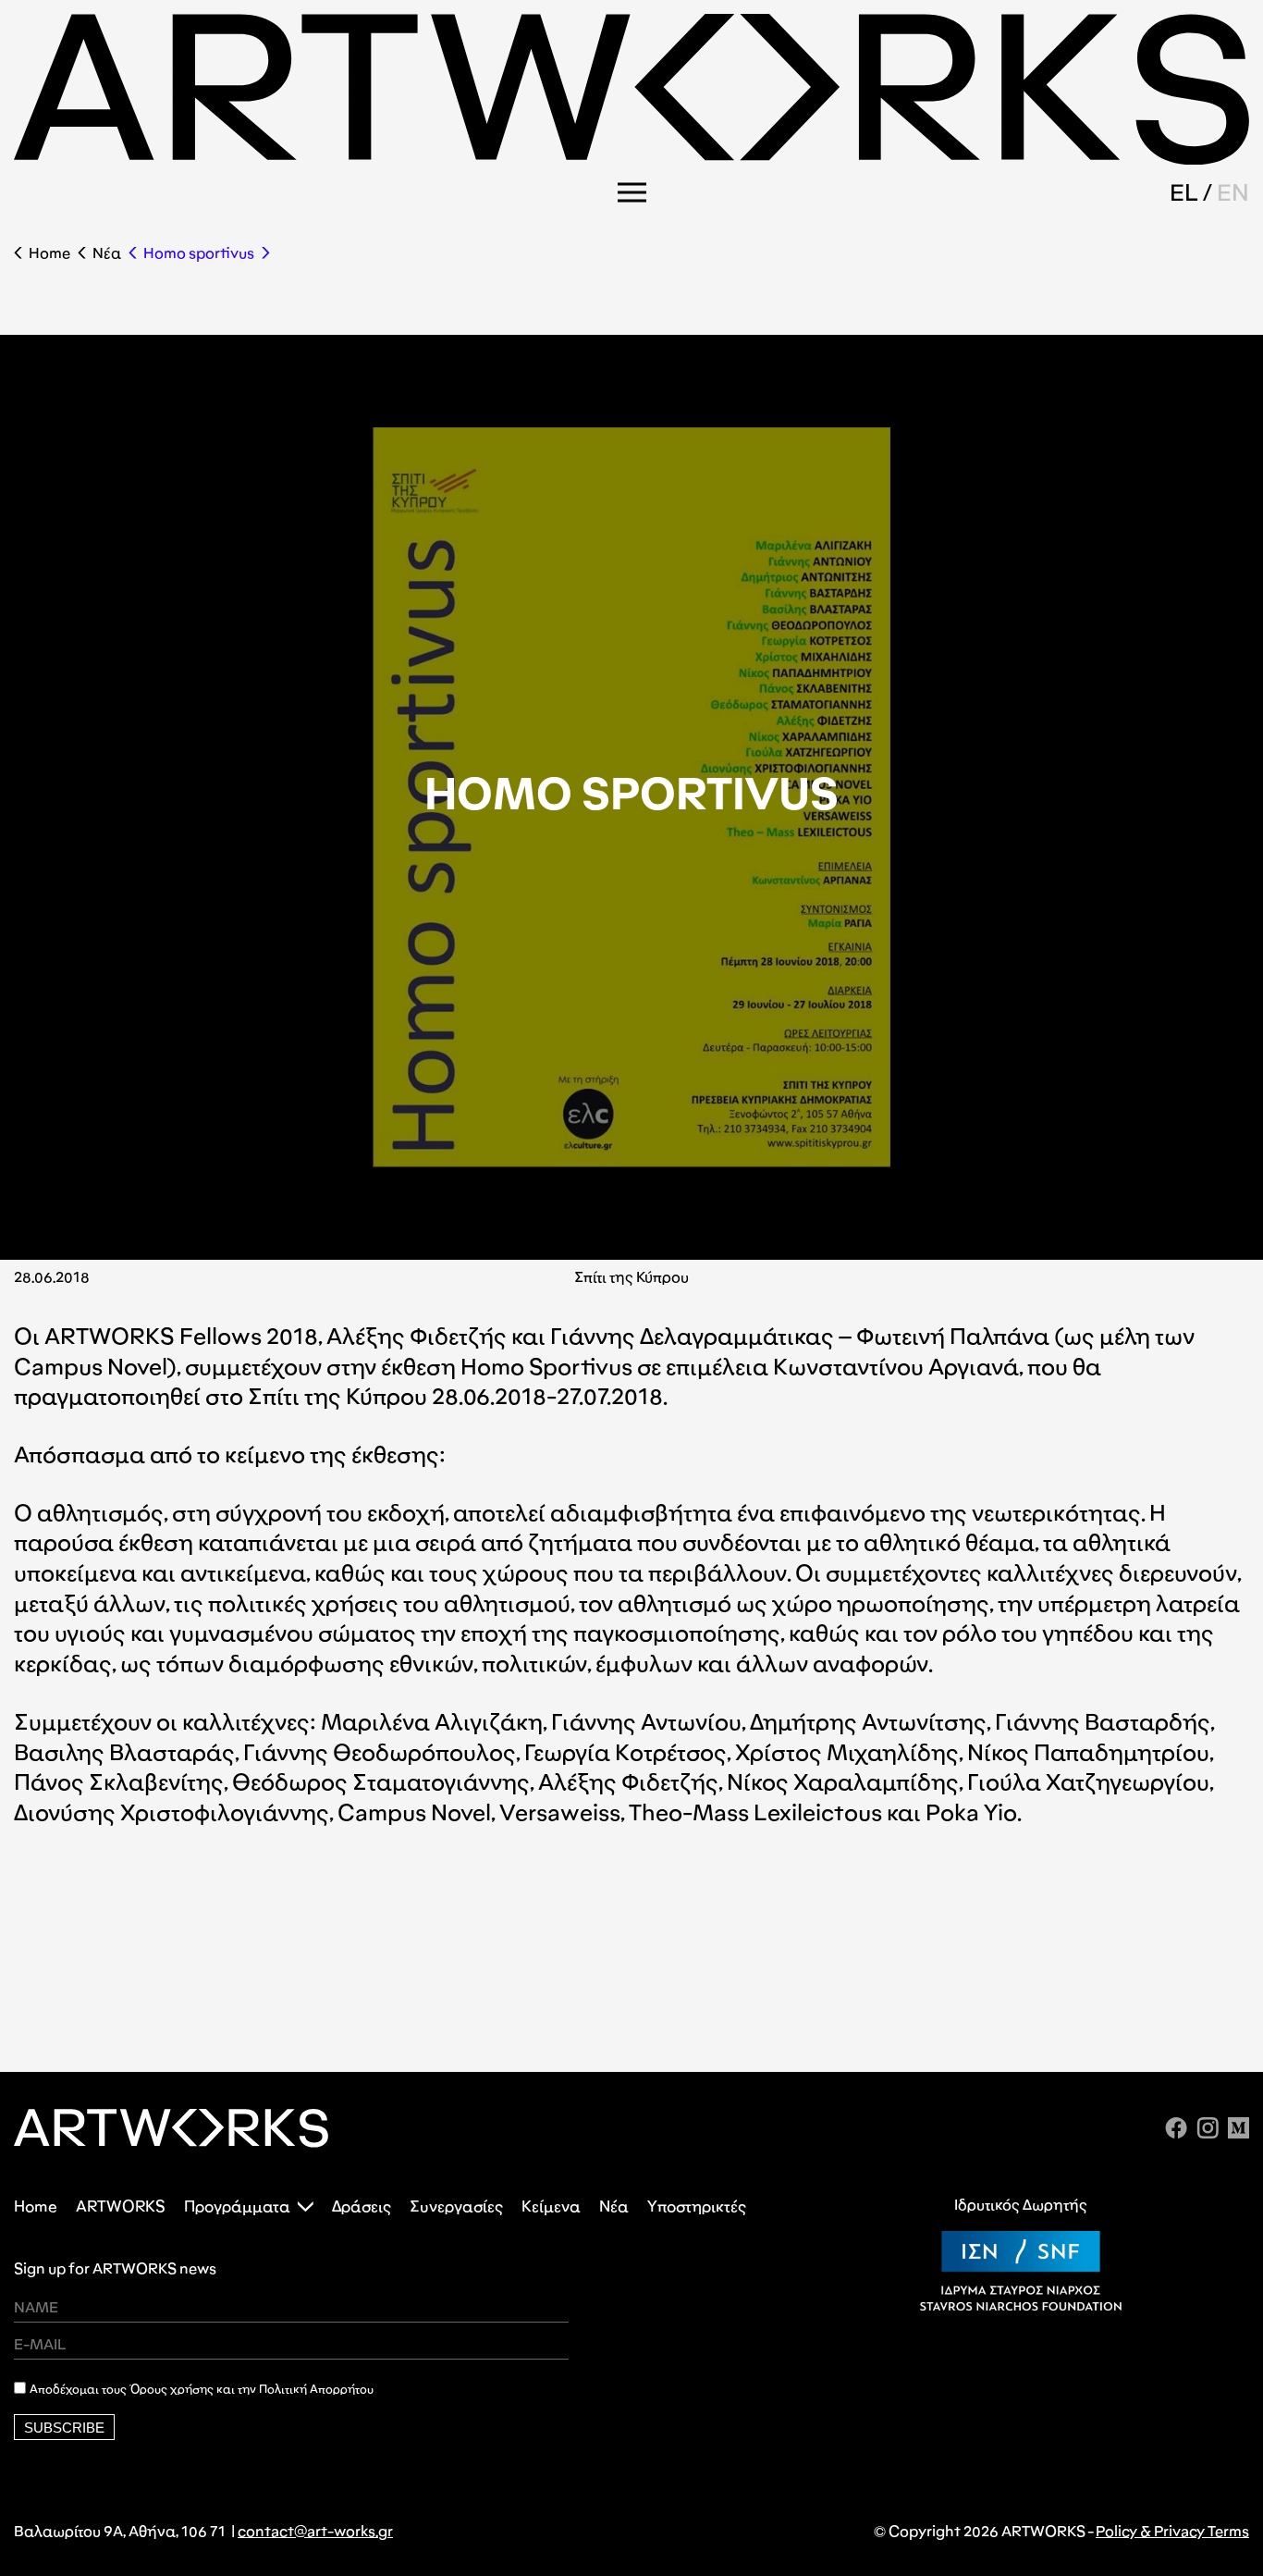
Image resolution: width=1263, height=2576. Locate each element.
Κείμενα (551, 2206)
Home (49, 253)
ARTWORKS (121, 2206)
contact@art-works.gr (315, 2531)
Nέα (107, 253)
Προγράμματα (237, 2206)
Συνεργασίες (456, 2206)
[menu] (632, 192)
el (1184, 192)
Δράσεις (362, 2206)
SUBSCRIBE (64, 2428)
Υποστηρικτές (697, 2206)
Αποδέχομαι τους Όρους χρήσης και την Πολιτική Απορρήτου (202, 2389)
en (1233, 192)
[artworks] (631, 159)
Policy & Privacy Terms (1172, 2531)
